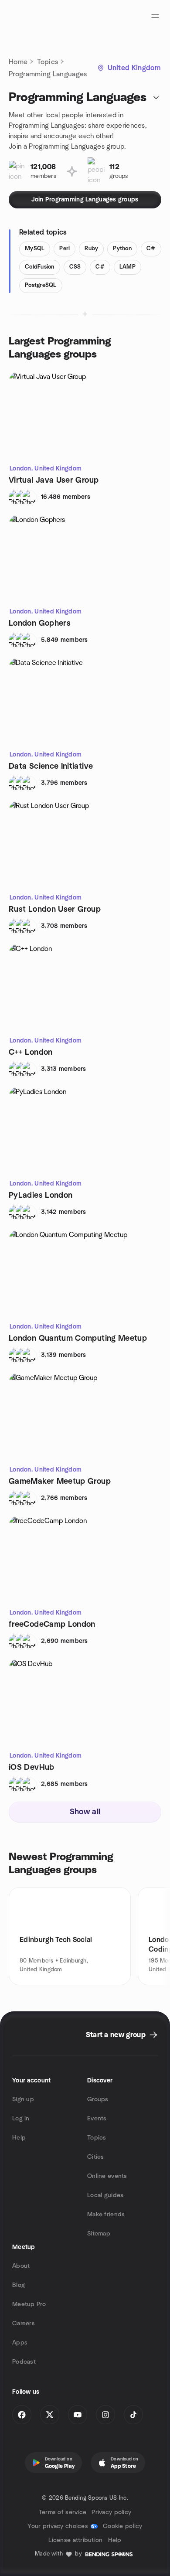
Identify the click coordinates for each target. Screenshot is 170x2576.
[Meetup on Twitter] (50, 2415)
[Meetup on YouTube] (78, 2415)
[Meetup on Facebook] (22, 2415)
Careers (24, 2324)
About (21, 2266)
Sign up (23, 2099)
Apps (20, 2343)
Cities (96, 2157)
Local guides (105, 2195)
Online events (107, 2176)
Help (19, 2138)
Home (18, 62)
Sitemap (99, 2234)
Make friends (106, 2215)
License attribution (75, 2540)
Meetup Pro (29, 2304)
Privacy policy (111, 2512)
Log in (21, 2119)
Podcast (24, 2362)
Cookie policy (123, 2526)
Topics (48, 62)
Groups (98, 2099)
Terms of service (63, 2512)
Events (97, 2119)
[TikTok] (133, 2415)
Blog (19, 2285)
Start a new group (116, 2035)
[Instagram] (105, 2415)
